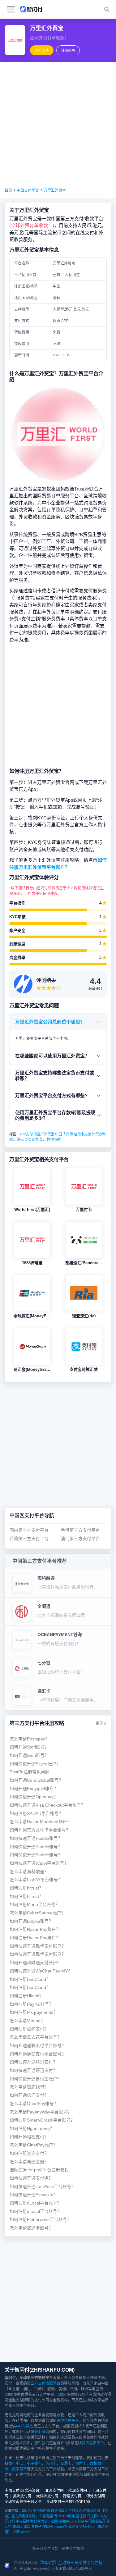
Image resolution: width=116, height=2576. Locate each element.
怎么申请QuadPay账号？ (34, 2104)
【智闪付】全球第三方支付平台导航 (70, 2562)
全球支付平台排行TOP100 (68, 2502)
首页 (8, 190)
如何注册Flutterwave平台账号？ (41, 2220)
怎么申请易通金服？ (29, 2162)
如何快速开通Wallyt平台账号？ (39, 1863)
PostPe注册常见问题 (30, 1772)
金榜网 (64, 2521)
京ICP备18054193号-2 (72, 2568)
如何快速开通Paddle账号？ (36, 1838)
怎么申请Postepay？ (30, 1739)
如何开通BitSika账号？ (31, 1921)
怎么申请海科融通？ (29, 1872)
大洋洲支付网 (47, 2496)
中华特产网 (41, 2511)
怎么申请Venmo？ (27, 2021)
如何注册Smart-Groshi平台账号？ (42, 2120)
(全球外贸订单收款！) (32, 225)
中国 (58, 1134)
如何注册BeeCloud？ (30, 1979)
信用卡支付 (82, 1134)
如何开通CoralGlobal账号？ (36, 1780)
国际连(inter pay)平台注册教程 (39, 2170)
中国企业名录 (95, 2521)
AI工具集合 (74, 2511)
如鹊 (27, 2527)
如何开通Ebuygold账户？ (34, 1789)
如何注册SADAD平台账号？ (36, 1814)
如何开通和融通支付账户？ (36, 1963)
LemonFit (60, 2527)
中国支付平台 (28, 190)
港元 (20, 1139)
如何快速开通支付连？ (31, 2178)
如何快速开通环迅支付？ (33, 2062)
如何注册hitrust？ (26, 1888)
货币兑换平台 (93, 2443)
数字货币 (19, 2469)
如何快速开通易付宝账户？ (36, 2079)
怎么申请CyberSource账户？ (38, 1913)
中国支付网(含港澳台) (23, 2491)
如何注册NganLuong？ (32, 2129)
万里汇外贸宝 (55, 190)
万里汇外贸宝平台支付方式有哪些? (51, 1095)
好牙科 (10, 2521)
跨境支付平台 (68, 2421)
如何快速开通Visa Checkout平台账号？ (47, 1805)
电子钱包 (34, 2464)
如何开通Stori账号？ (29, 1747)
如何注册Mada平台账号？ (35, 1905)
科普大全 (41, 2521)
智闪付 (27, 2511)
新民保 (73, 2527)
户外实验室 (45, 2516)
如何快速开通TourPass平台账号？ (43, 2187)
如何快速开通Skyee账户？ (35, 1764)
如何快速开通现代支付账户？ (38, 1946)
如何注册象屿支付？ (29, 2029)
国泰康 (17, 2527)
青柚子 (36, 2527)
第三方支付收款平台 (44, 2383)
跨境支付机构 (73, 2549)
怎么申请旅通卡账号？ (31, 2228)
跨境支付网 (72, 2496)
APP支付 (26, 1134)
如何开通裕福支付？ (29, 2137)
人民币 (68, 1134)
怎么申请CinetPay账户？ (34, 2145)
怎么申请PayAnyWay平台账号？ (41, 2112)
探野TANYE (21, 2532)
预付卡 (81, 2464)
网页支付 (32, 1139)
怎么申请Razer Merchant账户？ (41, 1822)
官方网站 (42, 50)
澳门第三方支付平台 (80, 1539)
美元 (43, 1139)
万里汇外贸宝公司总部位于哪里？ (50, 1022)
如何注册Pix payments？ (34, 2012)
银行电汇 (16, 2464)
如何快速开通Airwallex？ (33, 2195)
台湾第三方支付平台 (29, 1539)
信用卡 (51, 2464)
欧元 (13, 1139)
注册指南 (68, 50)
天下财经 (77, 2521)
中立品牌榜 (24, 2521)
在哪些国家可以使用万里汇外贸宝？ (52, 1056)
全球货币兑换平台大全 (23, 2502)
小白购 (53, 2521)
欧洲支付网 (78, 2491)
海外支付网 (96, 2496)
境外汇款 (38, 2432)
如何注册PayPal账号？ (32, 2004)
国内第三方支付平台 (29, 1530)
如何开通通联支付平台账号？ (38, 2046)
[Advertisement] (58, 125)
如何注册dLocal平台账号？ (36, 2203)
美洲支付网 (22, 2496)
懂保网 (47, 2527)
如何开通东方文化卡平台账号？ (40, 1830)
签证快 (81, 2516)
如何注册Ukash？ (27, 1996)
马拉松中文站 (97, 2516)
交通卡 (66, 2464)
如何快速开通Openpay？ (34, 1797)
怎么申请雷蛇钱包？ (29, 2087)
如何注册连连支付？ (29, 2153)
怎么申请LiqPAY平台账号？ (36, 1880)
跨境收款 (54, 1139)
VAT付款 (23, 2426)
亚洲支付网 (54, 2491)
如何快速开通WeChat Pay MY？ (41, 1971)
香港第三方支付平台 (80, 1530)
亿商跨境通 (91, 2511)
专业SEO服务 (64, 2516)
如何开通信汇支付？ (29, 2095)
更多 (99, 1723)
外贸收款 (99, 1134)
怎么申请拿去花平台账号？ (36, 2037)
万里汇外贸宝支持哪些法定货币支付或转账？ (55, 1076)
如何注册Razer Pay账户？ (35, 1929)
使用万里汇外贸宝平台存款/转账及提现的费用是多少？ (55, 1115)
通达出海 (58, 2511)
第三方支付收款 (45, 2549)
